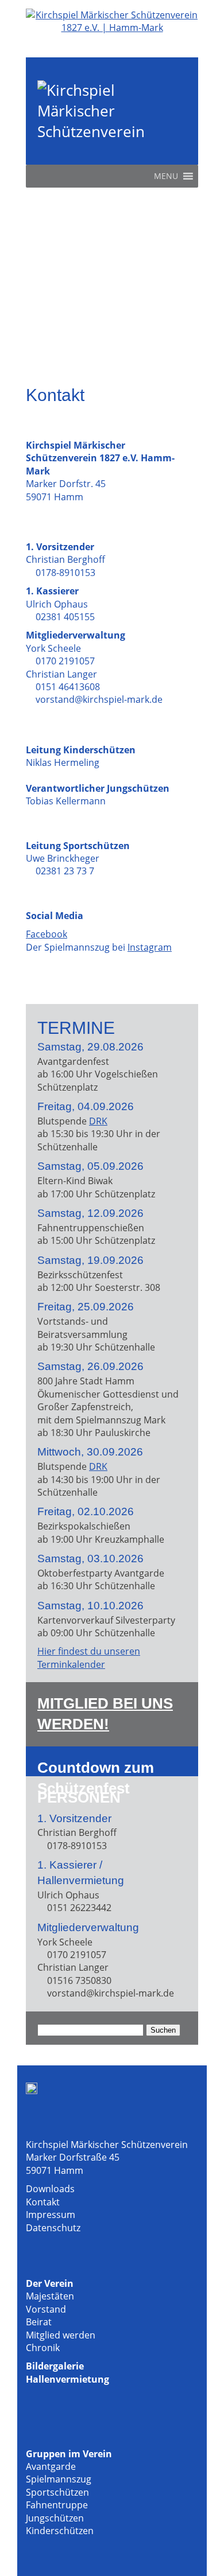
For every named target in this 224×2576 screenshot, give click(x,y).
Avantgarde (51, 2466)
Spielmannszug (59, 2479)
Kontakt (43, 2202)
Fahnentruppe (57, 2505)
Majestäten (50, 2296)
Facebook (47, 934)
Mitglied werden (61, 2335)
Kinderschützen (60, 2531)
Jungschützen (55, 2518)
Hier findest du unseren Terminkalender (89, 1657)
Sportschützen (57, 2492)
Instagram (150, 947)
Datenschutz (53, 2228)
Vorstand (46, 2309)
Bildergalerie (55, 2366)
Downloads (50, 2189)
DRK (98, 1121)
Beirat (39, 2322)
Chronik (43, 2348)
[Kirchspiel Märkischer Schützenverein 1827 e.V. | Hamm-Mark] (112, 28)
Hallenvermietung (67, 2379)
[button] (166, 176)
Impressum (51, 2215)
